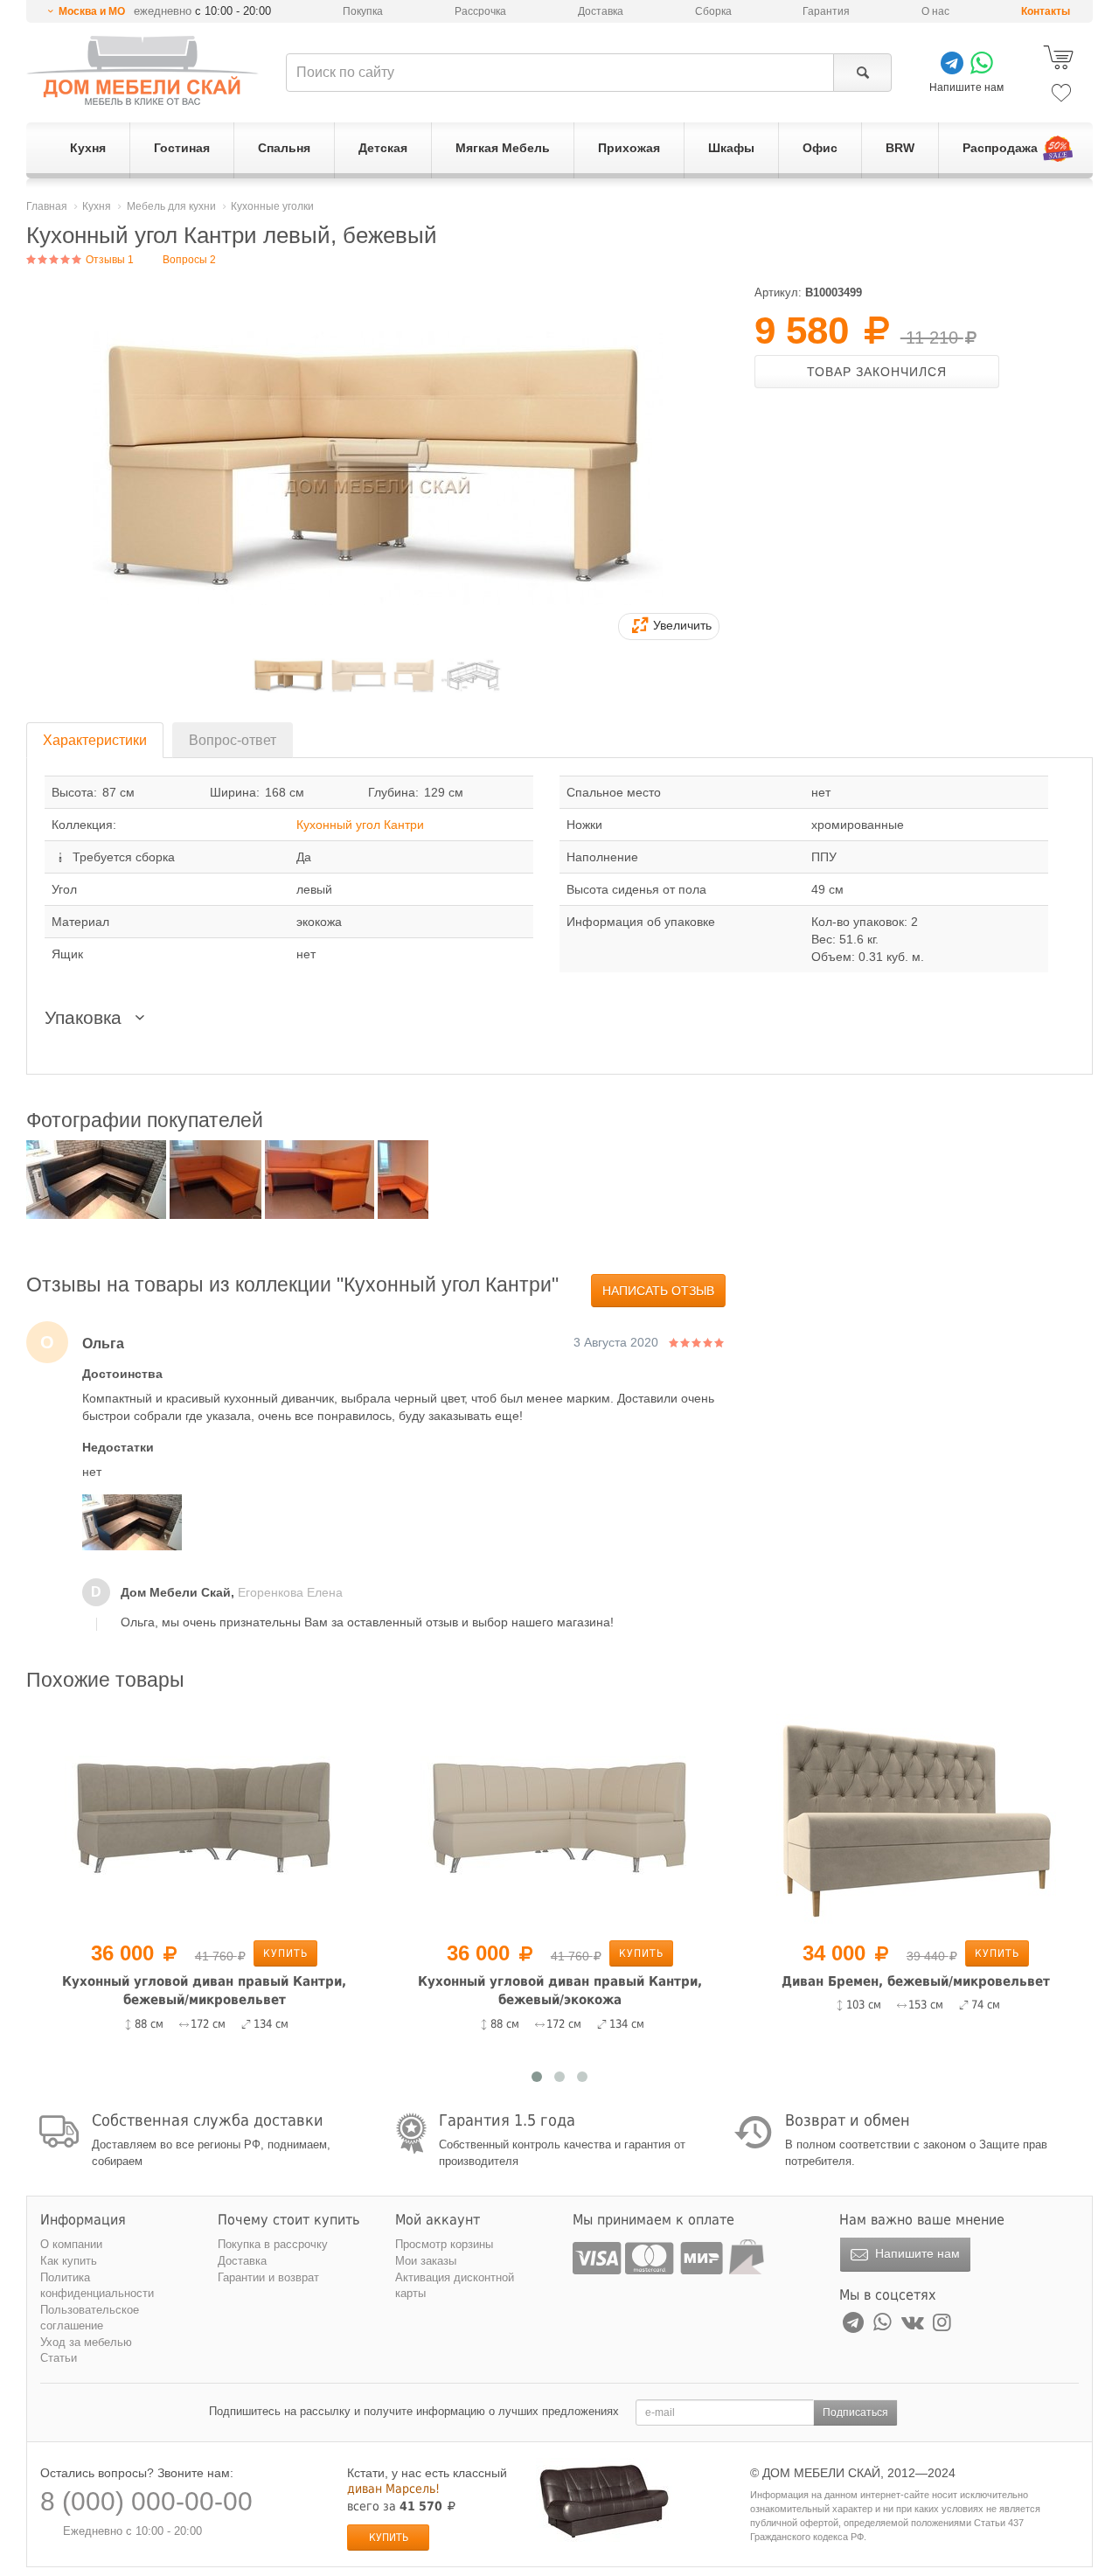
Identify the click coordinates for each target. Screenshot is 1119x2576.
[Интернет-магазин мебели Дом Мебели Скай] (142, 70)
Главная (47, 206)
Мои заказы (426, 2261)
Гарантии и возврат (268, 2277)
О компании (71, 2244)
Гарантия (826, 11)
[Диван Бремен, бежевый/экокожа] (930, 1818)
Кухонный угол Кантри (360, 825)
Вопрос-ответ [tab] (233, 740)
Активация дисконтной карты (455, 2286)
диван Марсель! (393, 2489)
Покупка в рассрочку (273, 2244)
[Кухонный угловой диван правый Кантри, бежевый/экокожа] (218, 1818)
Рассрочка (480, 11)
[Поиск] (862, 73)
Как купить (69, 2261)
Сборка (713, 11)
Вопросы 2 (189, 260)
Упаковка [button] (86, 1017)
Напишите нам (916, 2253)
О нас (935, 11)
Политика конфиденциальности (97, 2286)
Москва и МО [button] (92, 11)
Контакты (1046, 11)
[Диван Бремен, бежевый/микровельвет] (574, 1818)
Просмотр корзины (444, 2244)
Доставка (601, 11)
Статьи (59, 2358)
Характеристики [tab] (95, 740)
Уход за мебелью (86, 2342)
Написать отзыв (658, 1291)
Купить (299, 1953)
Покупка (363, 11)
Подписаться (855, 2412)
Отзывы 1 (108, 260)
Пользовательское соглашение (90, 2318)
